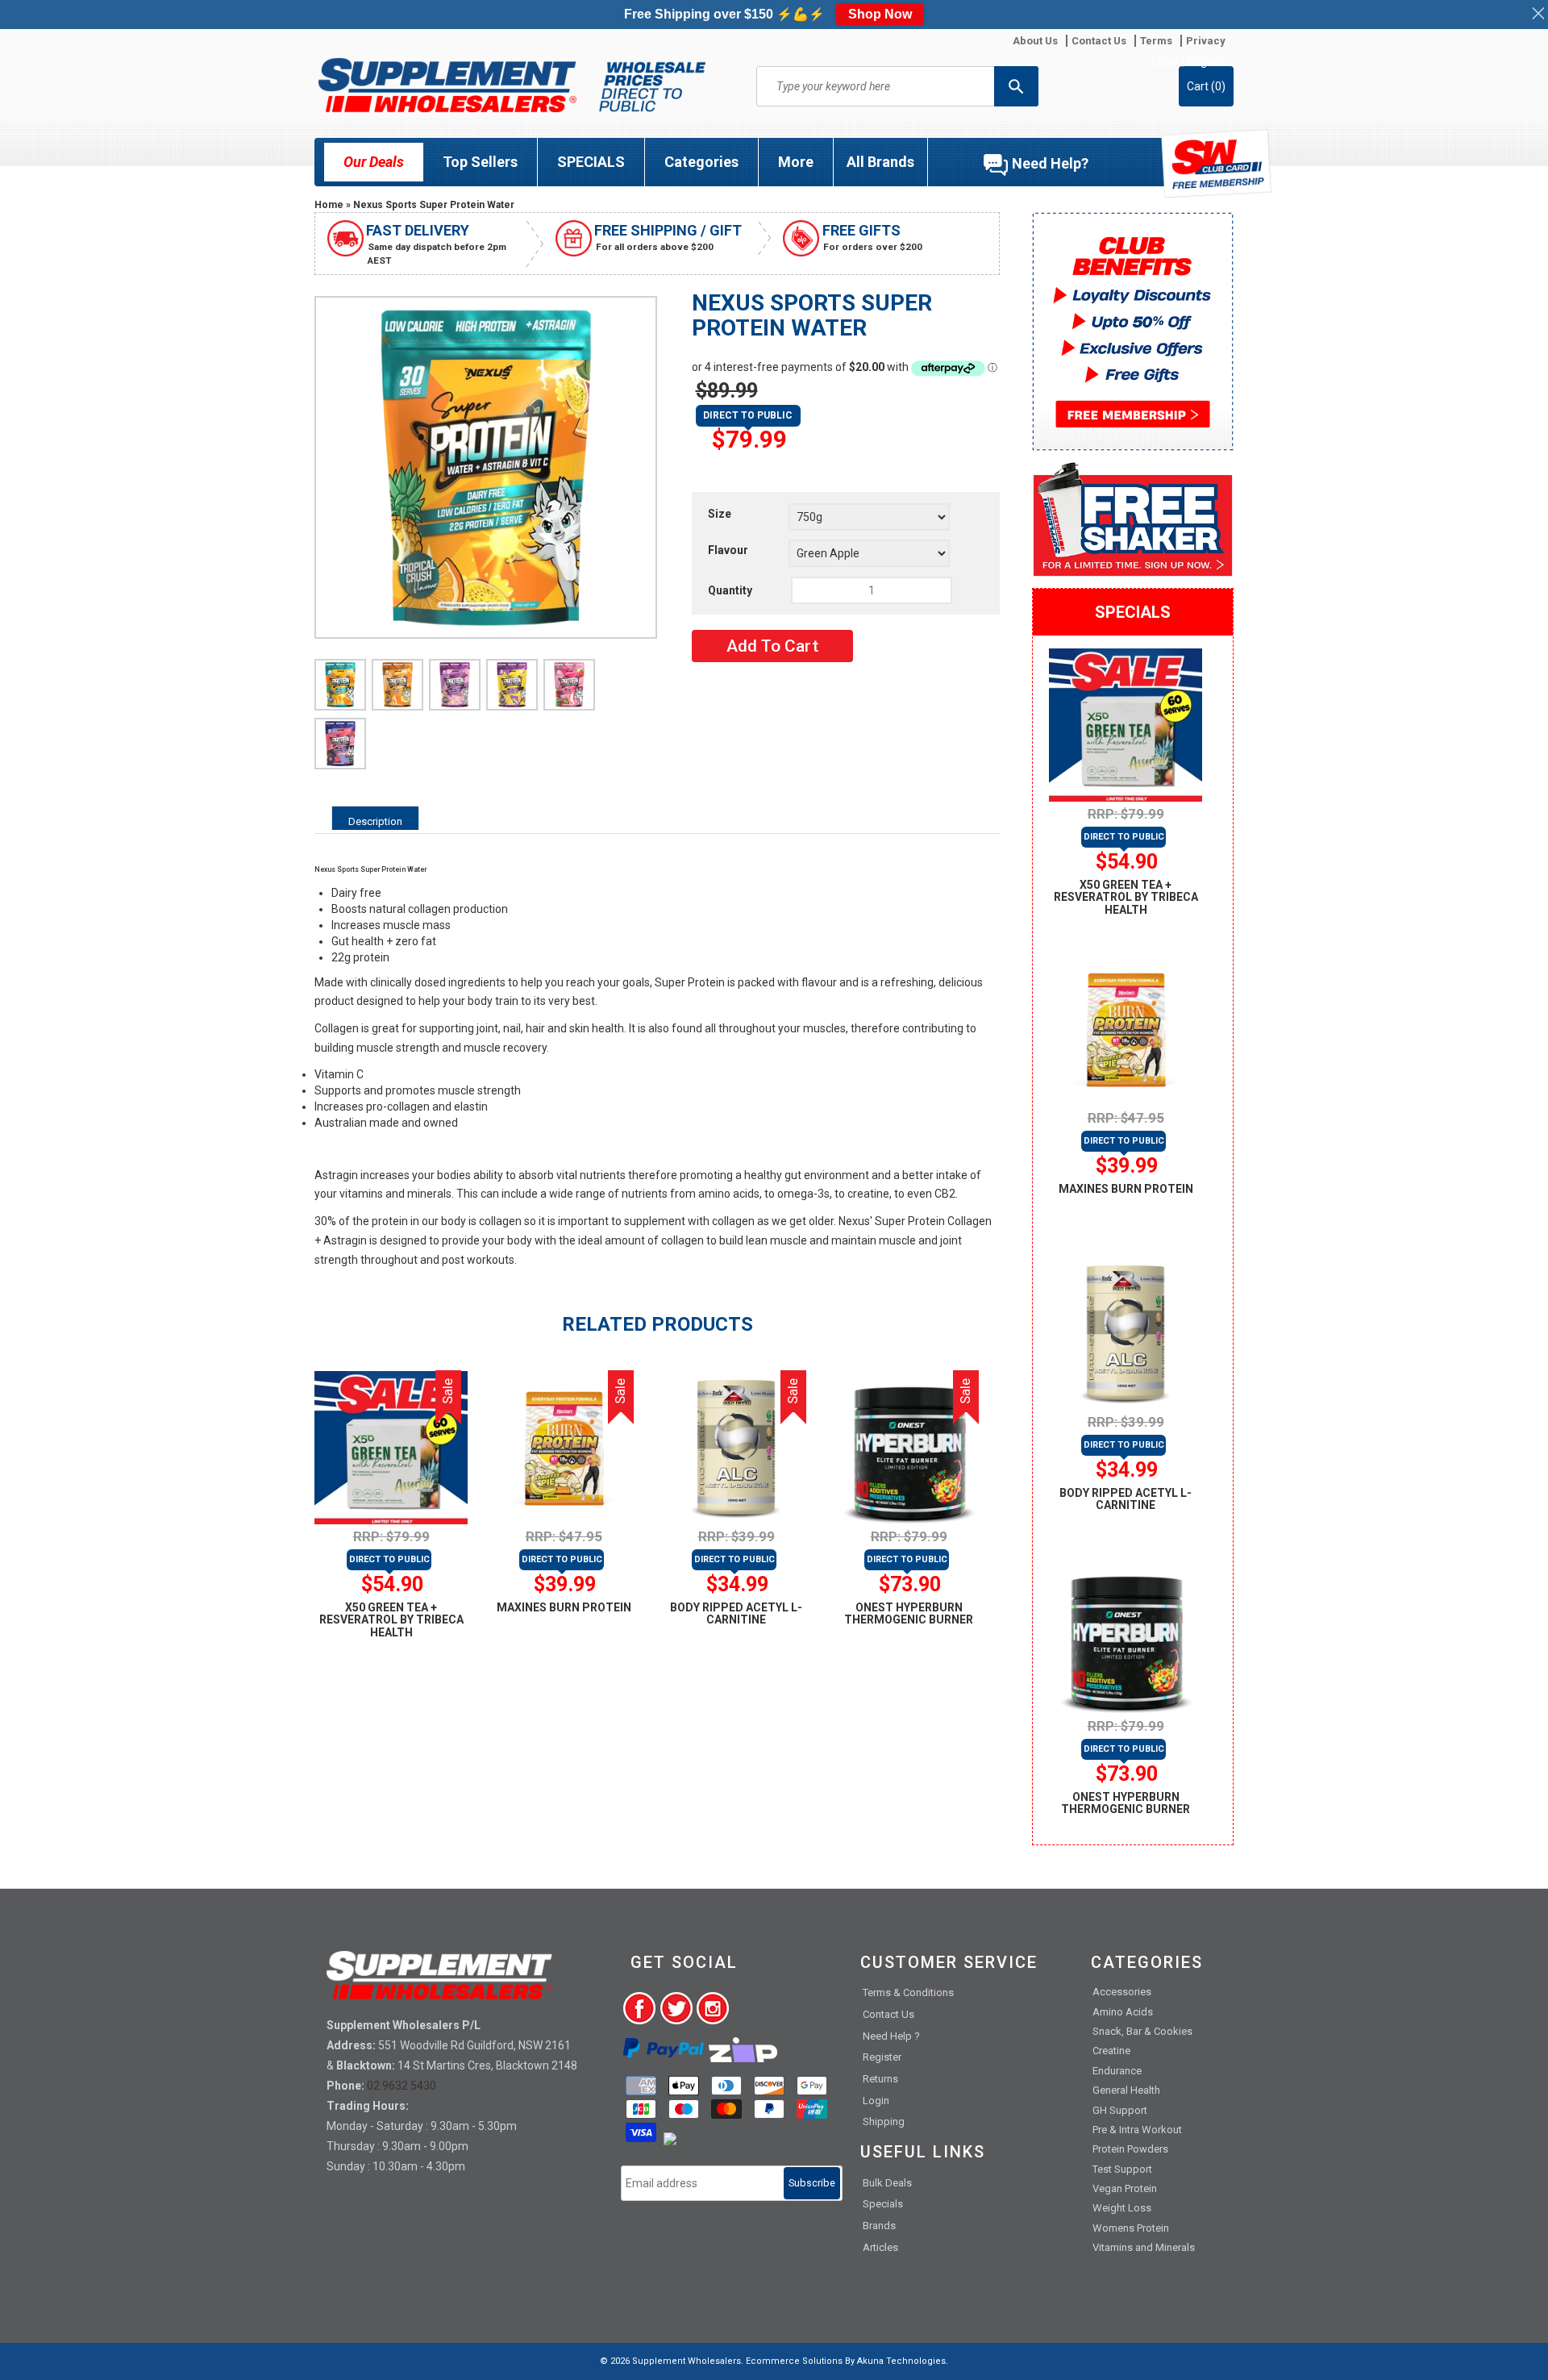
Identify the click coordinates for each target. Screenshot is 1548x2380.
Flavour (728, 550)
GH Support (1120, 2110)
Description (375, 821)
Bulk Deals (887, 2183)
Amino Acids (1123, 2012)
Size (720, 514)
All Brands (880, 162)
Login (1166, 61)
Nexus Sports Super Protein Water (434, 205)
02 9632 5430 (402, 2086)
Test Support (1122, 2169)
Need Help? (1050, 163)
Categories (701, 162)
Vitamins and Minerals (1144, 2247)
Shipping (884, 2122)
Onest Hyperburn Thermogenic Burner (909, 1613)
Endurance (1117, 2071)
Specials (883, 2204)
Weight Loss (1122, 2208)
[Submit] (1016, 86)
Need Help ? (891, 2036)
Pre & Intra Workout (1137, 2130)
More (796, 162)
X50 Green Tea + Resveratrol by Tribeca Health (391, 1620)
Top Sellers (480, 162)
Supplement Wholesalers (687, 2361)
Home (329, 205)
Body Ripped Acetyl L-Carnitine (736, 1613)
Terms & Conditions (908, 1992)
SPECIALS (591, 162)
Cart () (1206, 86)
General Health (1126, 2090)
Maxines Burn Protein (564, 1607)
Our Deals (374, 162)
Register (1208, 61)
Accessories (1122, 1992)
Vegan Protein (1125, 2188)
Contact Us (888, 2014)
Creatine (1111, 2051)
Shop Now (880, 14)
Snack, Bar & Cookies (1142, 2031)
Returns (880, 2079)
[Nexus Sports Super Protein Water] (340, 685)
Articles (880, 2247)
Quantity (730, 590)
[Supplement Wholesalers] (512, 85)
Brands (879, 2226)
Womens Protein (1131, 2228)
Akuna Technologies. (903, 2361)
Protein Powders (1130, 2149)
